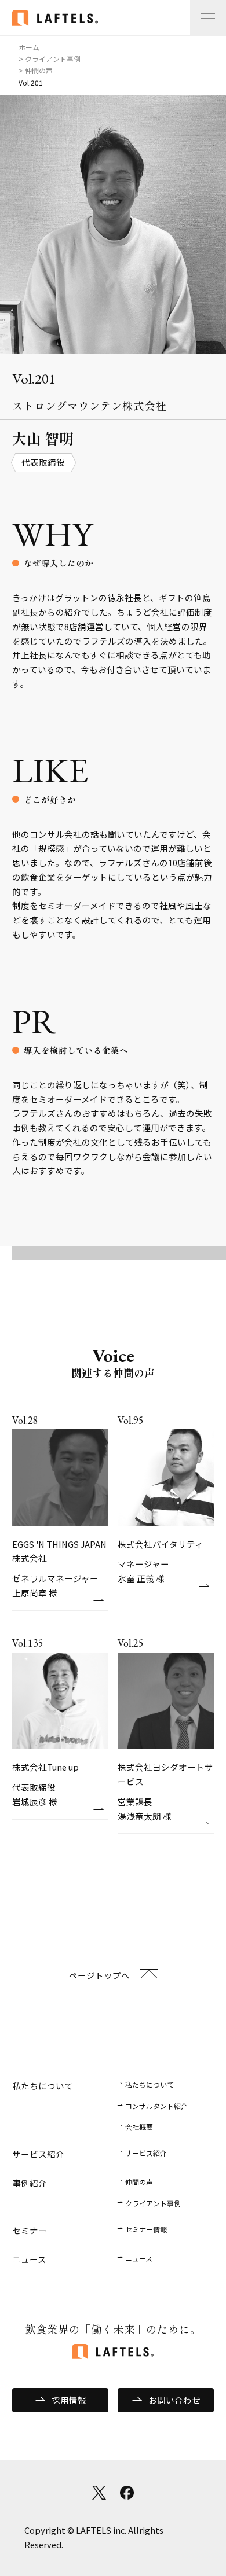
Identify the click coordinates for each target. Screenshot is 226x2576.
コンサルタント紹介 (156, 2106)
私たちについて (150, 2084)
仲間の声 (139, 2182)
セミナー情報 (146, 2229)
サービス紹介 (146, 2153)
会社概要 (139, 2127)
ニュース (139, 2258)
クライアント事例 (153, 2203)
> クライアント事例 (50, 59)
